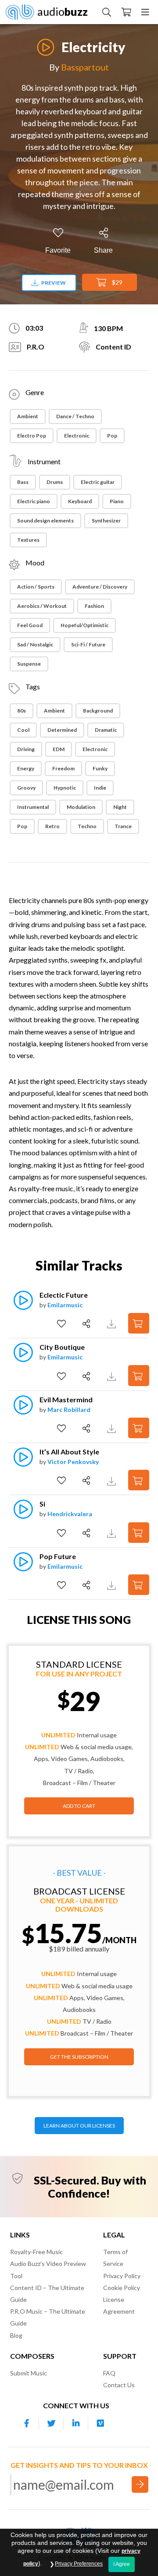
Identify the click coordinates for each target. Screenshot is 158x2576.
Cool (23, 730)
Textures (28, 540)
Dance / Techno (75, 416)
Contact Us (119, 2385)
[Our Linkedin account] (76, 2423)
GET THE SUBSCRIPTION (79, 2057)
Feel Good (30, 625)
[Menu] (145, 12)
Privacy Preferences (79, 2564)
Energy (26, 768)
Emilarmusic (65, 1305)
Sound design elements (45, 520)
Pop (112, 436)
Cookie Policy (122, 2288)
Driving (26, 749)
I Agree (122, 2564)
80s (22, 711)
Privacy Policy (122, 2276)
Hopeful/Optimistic (84, 625)
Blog (16, 2335)
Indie (100, 788)
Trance (123, 826)
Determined (62, 730)
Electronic (77, 436)
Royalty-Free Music (36, 2252)
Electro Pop (32, 436)
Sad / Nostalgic (35, 644)
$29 (117, 282)
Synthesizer (106, 520)
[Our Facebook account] (27, 2423)
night (120, 807)
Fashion (94, 606)
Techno (87, 826)
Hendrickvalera (70, 1514)
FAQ (109, 2373)
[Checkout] (126, 12)
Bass (23, 482)
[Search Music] (107, 12)
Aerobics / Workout (42, 606)
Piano (117, 501)
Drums (55, 482)
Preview (53, 283)
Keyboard (80, 501)
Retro (52, 826)
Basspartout (85, 67)
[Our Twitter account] (51, 2423)
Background (98, 711)
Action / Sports (36, 587)
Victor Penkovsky (73, 1462)
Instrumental (33, 807)
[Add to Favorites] (63, 1324)
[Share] (88, 1324)
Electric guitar (98, 482)
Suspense (29, 664)
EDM (59, 749)
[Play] (46, 42)
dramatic (106, 730)
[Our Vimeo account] (101, 2423)
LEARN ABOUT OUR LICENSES (79, 2126)
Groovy (26, 788)
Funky (100, 768)
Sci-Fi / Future (88, 644)
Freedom (63, 768)
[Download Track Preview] (113, 1323)
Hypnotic (65, 788)
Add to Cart (79, 1806)
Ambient (28, 416)
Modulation (81, 807)
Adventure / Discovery (100, 587)
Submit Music (29, 2373)
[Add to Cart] (139, 1323)
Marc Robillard (69, 1410)
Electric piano (34, 501)
